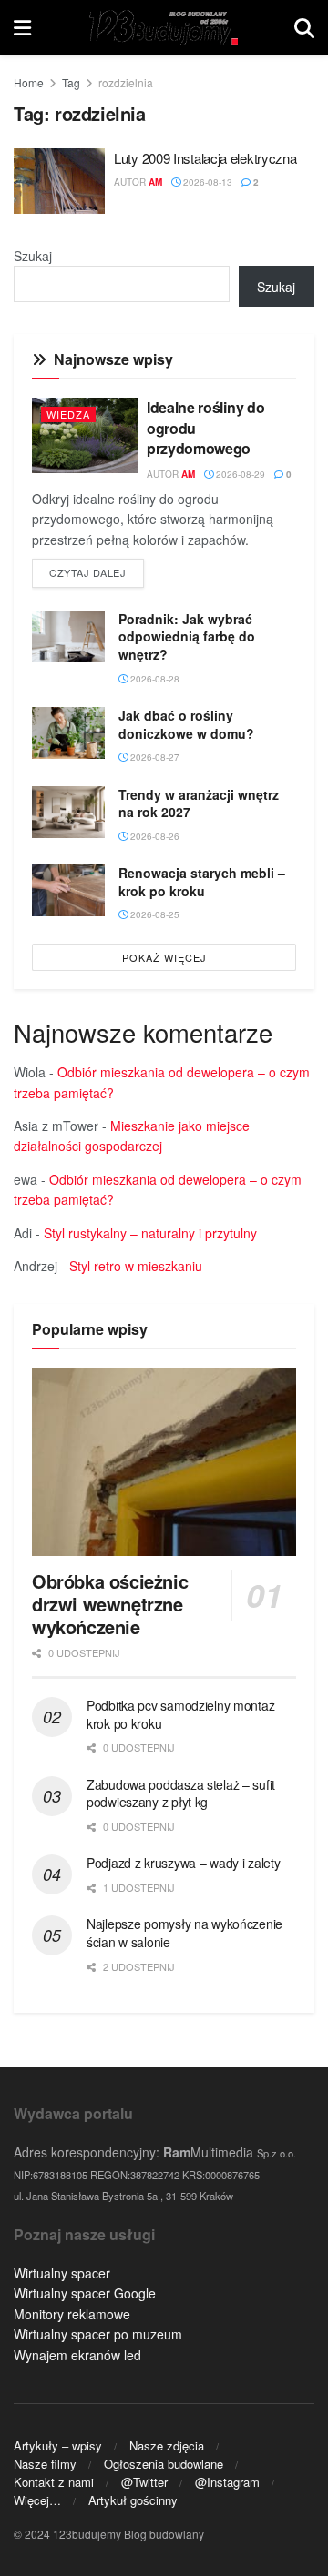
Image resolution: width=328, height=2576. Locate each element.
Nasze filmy (45, 2464)
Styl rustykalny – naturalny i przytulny (150, 1233)
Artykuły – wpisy (58, 2445)
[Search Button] (304, 27)
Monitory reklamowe (72, 2314)
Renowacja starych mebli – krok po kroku (202, 882)
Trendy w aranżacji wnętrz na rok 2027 (199, 803)
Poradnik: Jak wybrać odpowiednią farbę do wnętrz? (187, 636)
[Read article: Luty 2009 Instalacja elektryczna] (59, 181)
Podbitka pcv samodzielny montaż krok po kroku (180, 1714)
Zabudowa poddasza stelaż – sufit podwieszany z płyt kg (181, 1793)
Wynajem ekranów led (77, 2355)
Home (29, 82)
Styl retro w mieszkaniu (136, 1266)
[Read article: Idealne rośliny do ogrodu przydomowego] (85, 435)
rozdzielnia (126, 82)
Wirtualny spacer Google (85, 2293)
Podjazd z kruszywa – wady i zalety (183, 1863)
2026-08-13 (206, 182)
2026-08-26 (154, 836)
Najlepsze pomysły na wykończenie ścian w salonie (184, 1933)
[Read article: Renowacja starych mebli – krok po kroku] (68, 890)
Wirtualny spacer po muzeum (98, 2334)
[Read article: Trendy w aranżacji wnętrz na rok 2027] (68, 812)
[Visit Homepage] (163, 27)
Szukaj (33, 256)
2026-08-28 (154, 679)
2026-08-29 (239, 474)
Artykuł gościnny (133, 2500)
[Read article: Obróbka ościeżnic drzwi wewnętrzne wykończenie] (164, 1462)
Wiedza (68, 414)
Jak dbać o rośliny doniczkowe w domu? (186, 724)
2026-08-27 (154, 757)
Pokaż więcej (164, 957)
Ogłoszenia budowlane (164, 2464)
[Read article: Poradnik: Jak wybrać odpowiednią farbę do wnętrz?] (68, 636)
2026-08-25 (154, 914)
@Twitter (144, 2482)
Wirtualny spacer (62, 2273)
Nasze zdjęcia (167, 2445)
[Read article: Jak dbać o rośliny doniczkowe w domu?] (68, 733)
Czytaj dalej (97, 572)
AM (155, 182)
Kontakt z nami (54, 2482)
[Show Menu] (22, 27)
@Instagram (227, 2482)
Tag (71, 82)
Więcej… (37, 2500)
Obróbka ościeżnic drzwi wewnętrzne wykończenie (110, 1604)
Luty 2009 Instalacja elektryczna (205, 158)
